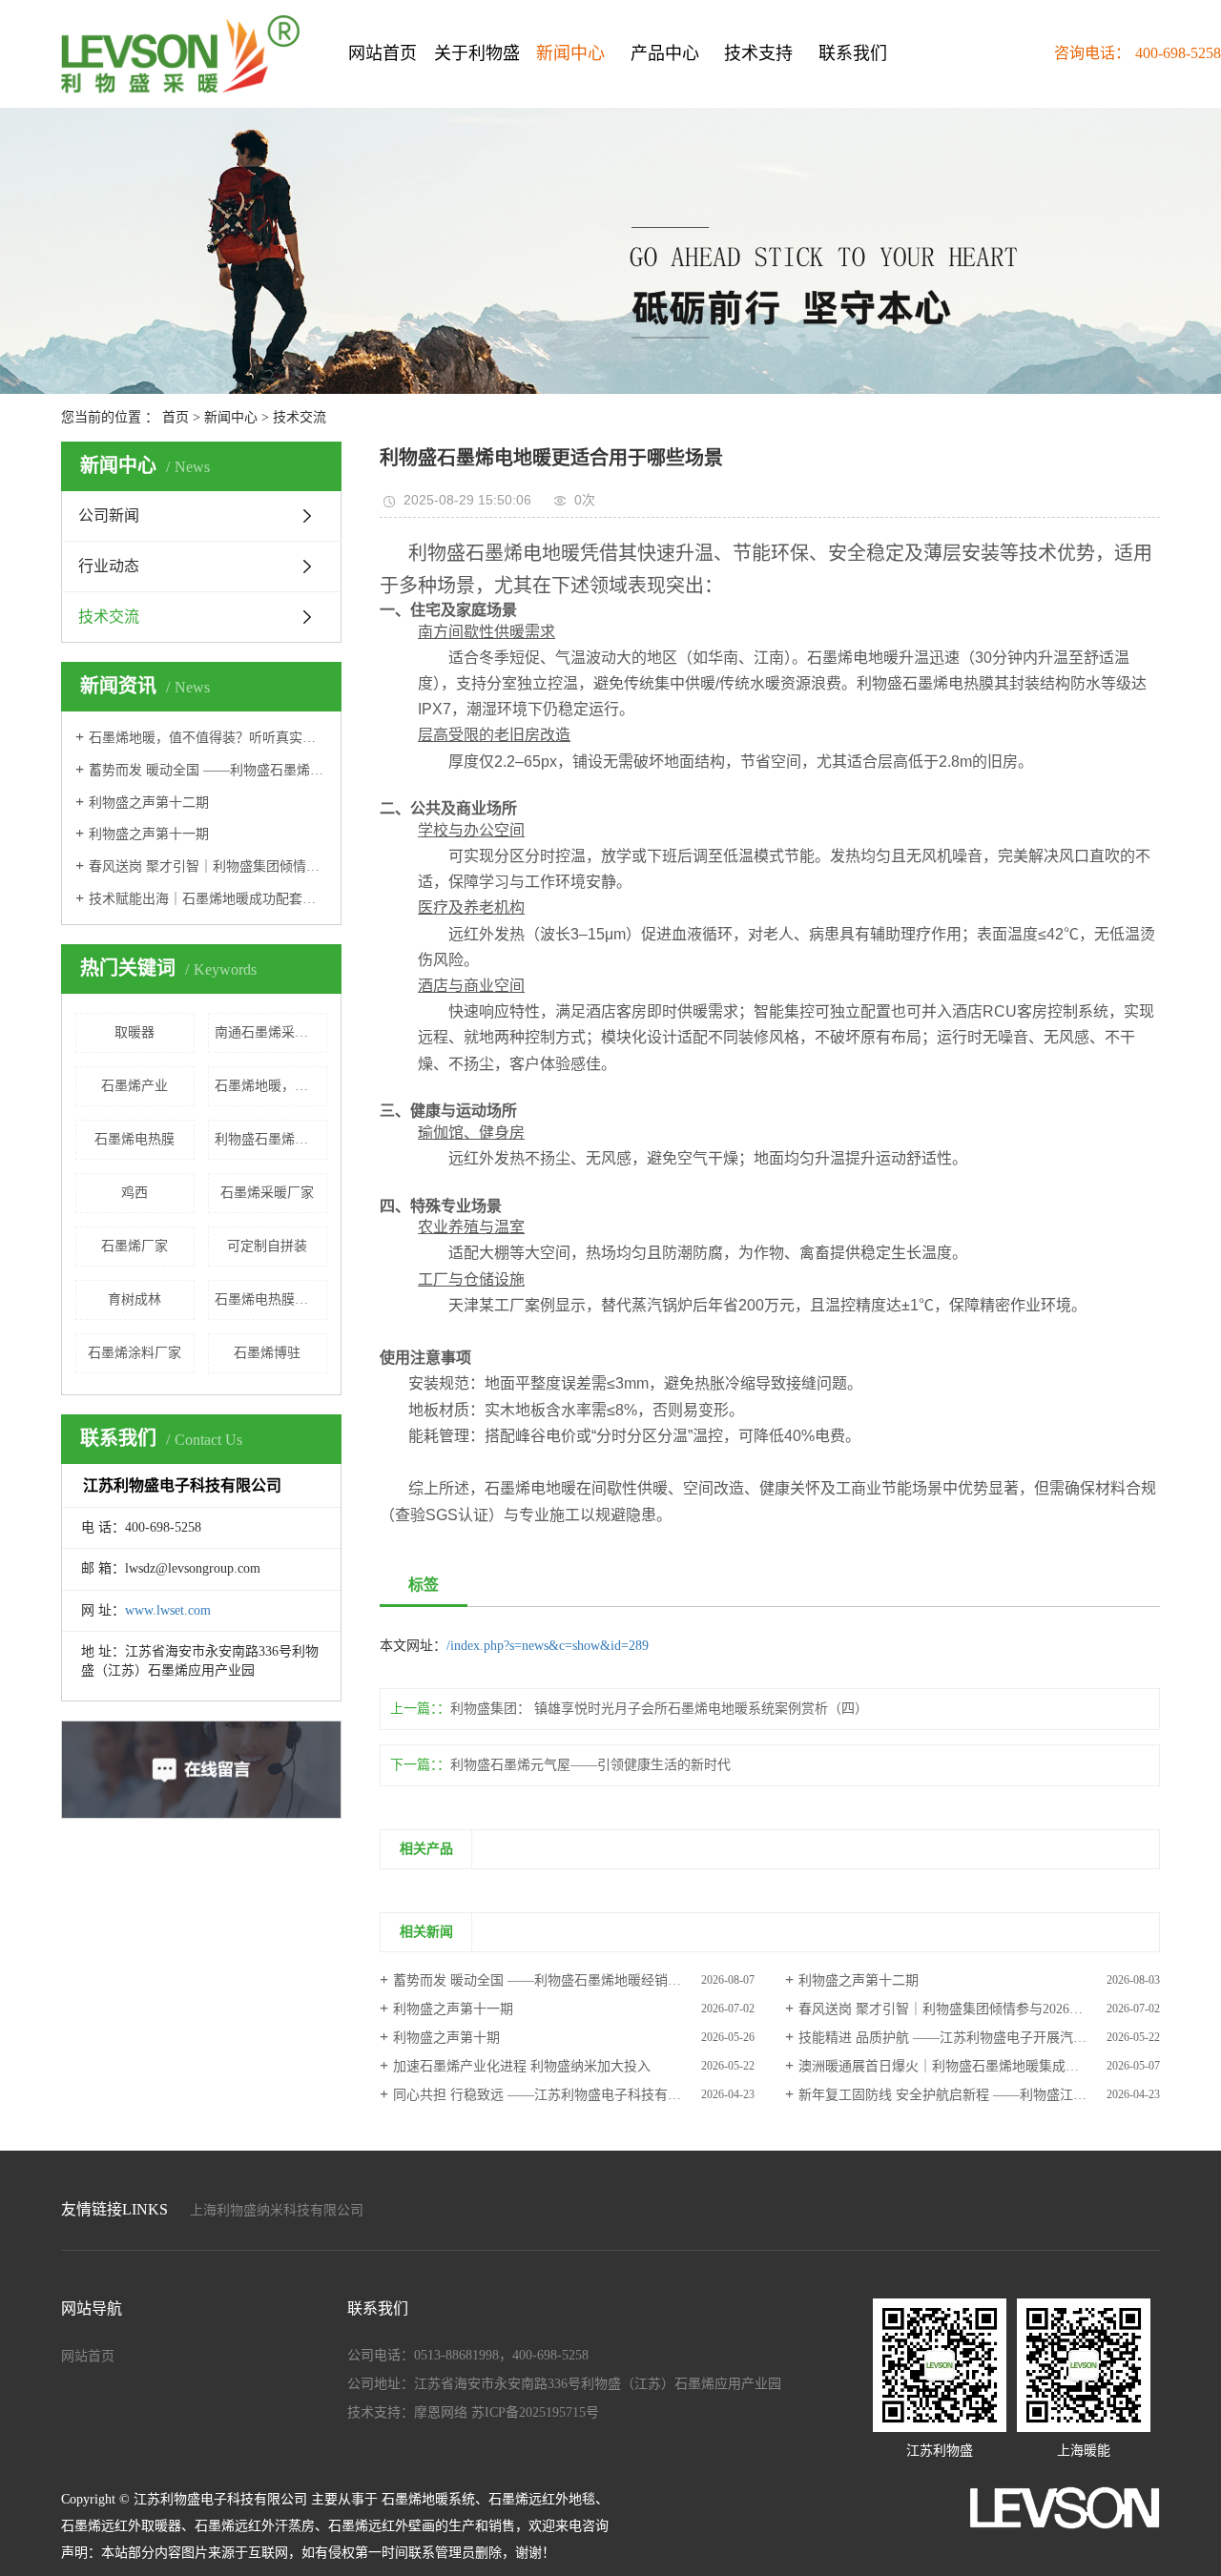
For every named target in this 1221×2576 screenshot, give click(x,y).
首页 (176, 417)
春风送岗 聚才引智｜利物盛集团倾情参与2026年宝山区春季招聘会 (208, 866)
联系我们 (853, 53)
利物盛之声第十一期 (149, 834)
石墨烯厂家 (135, 1246)
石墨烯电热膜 (135, 1139)
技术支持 (758, 53)
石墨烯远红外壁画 (382, 2526)
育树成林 (135, 1299)
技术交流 (300, 417)
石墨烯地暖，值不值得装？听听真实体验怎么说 (208, 738)
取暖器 (135, 1032)
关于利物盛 (477, 53)
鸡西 (135, 1193)
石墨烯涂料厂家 (135, 1353)
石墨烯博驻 (267, 1353)
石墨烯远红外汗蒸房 (255, 2526)
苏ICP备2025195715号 (535, 2412)
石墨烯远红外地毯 (542, 2499)
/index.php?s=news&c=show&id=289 (548, 1646)
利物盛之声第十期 (446, 2038)
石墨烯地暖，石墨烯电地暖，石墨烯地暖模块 (271, 1086)
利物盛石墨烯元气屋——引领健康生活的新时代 (590, 1765)
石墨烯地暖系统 (428, 2499)
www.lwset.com (168, 1610)
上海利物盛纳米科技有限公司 (277, 2210)
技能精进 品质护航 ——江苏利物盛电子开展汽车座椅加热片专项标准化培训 (979, 2038)
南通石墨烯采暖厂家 (271, 1032)
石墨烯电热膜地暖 (268, 1299)
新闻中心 (570, 53)
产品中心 (665, 53)
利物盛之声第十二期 (149, 803)
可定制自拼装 (267, 1246)
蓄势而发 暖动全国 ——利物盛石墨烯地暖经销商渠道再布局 (208, 770)
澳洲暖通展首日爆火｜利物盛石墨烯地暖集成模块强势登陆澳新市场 (979, 2066)
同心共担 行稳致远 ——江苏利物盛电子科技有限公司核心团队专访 (574, 2095)
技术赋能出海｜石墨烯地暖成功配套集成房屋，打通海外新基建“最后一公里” (208, 899)
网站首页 (383, 53)
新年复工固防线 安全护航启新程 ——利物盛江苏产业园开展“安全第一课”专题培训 (979, 2095)
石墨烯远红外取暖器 (121, 2526)
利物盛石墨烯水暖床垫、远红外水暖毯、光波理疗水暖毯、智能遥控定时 (271, 1139)
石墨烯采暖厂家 (267, 1193)
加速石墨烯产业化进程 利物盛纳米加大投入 (522, 2066)
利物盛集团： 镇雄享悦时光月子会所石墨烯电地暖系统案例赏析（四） (659, 1709)
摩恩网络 (441, 2412)
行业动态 (109, 566)
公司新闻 (109, 515)
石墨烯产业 (135, 1086)
